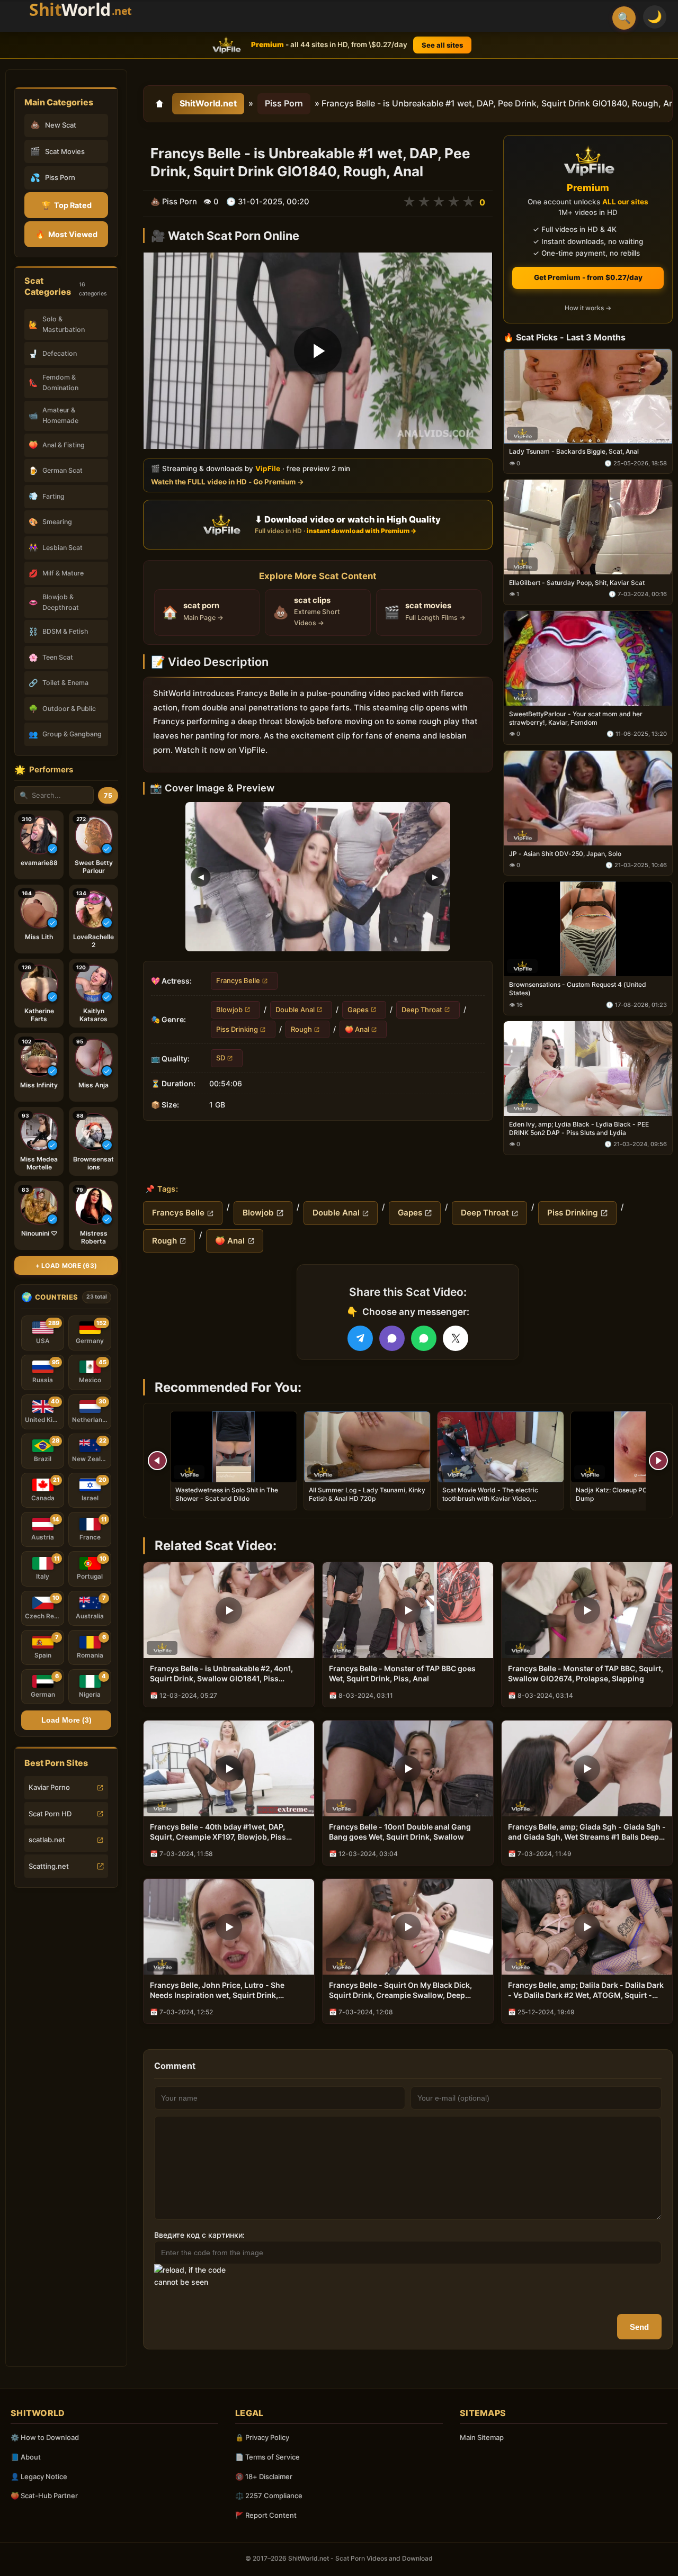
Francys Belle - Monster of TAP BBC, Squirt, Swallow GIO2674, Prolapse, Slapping (586, 1673)
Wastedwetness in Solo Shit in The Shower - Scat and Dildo (227, 1494)
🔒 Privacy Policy (262, 2437)
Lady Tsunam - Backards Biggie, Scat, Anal (574, 451)
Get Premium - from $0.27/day (588, 277)
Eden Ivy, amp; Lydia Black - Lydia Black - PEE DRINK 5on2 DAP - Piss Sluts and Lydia (579, 1128)
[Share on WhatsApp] (424, 1338)
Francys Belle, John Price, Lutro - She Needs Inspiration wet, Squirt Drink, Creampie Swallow (217, 1990)
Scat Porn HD (50, 1814)
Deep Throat (422, 1009)
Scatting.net (49, 1866)
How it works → (588, 308)
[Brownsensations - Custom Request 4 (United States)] (588, 929)
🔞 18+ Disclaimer (264, 2476)
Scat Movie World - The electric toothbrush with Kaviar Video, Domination (490, 1498)
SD (221, 1058)
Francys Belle (238, 980)
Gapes (358, 1009)
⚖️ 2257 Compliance (269, 2496)
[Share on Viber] (392, 1338)
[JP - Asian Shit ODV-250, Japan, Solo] (588, 798)
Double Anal (295, 1009)
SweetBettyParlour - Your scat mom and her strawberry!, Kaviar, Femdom (576, 718)
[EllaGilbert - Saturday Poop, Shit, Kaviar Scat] (588, 527)
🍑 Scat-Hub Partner (44, 2496)
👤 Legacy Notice (39, 2476)
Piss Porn (284, 103)
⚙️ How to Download (45, 2437)
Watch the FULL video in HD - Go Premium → (228, 481)
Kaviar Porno (49, 1787)
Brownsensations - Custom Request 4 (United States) (578, 989)
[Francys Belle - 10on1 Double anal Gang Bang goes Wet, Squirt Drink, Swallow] (408, 1768)
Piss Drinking (237, 1029)
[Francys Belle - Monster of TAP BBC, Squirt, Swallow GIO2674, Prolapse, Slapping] (587, 1610)
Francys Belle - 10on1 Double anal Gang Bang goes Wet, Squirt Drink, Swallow (400, 1832)
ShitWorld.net (208, 103)
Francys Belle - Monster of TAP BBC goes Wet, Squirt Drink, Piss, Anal (402, 1673)
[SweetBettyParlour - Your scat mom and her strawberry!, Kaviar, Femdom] (588, 658)
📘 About (26, 2457)
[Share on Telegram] (360, 1338)
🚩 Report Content (266, 2515)
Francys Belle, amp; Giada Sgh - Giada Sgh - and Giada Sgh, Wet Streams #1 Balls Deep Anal (587, 1832)
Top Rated (66, 205)
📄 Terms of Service (267, 2457)
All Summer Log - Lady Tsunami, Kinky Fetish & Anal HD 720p (367, 1494)
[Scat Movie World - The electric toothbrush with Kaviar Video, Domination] (501, 1447)
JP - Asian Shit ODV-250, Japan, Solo (565, 853)
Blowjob (229, 1009)
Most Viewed (66, 234)
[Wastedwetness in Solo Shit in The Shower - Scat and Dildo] (234, 1447)
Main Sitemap (482, 2437)
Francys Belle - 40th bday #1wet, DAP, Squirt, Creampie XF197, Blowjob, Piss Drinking (218, 1832)
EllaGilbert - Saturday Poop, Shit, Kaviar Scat (577, 583)
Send (639, 2327)
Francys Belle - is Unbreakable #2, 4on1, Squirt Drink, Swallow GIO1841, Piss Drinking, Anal (221, 1674)
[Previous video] (157, 1461)
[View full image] (318, 877)
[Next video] (658, 1461)
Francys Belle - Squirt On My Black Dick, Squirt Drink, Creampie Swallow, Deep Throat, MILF (400, 1990)
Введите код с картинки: (199, 2235)
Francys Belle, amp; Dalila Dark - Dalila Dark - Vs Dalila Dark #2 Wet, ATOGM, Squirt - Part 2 (586, 1990)
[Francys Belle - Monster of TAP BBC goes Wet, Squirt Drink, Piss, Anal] (408, 1610)
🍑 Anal (357, 1029)
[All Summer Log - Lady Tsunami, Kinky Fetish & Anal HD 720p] (367, 1447)
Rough (301, 1029)
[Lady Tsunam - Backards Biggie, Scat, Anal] (588, 396)
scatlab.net (47, 1840)
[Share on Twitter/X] (456, 1338)
